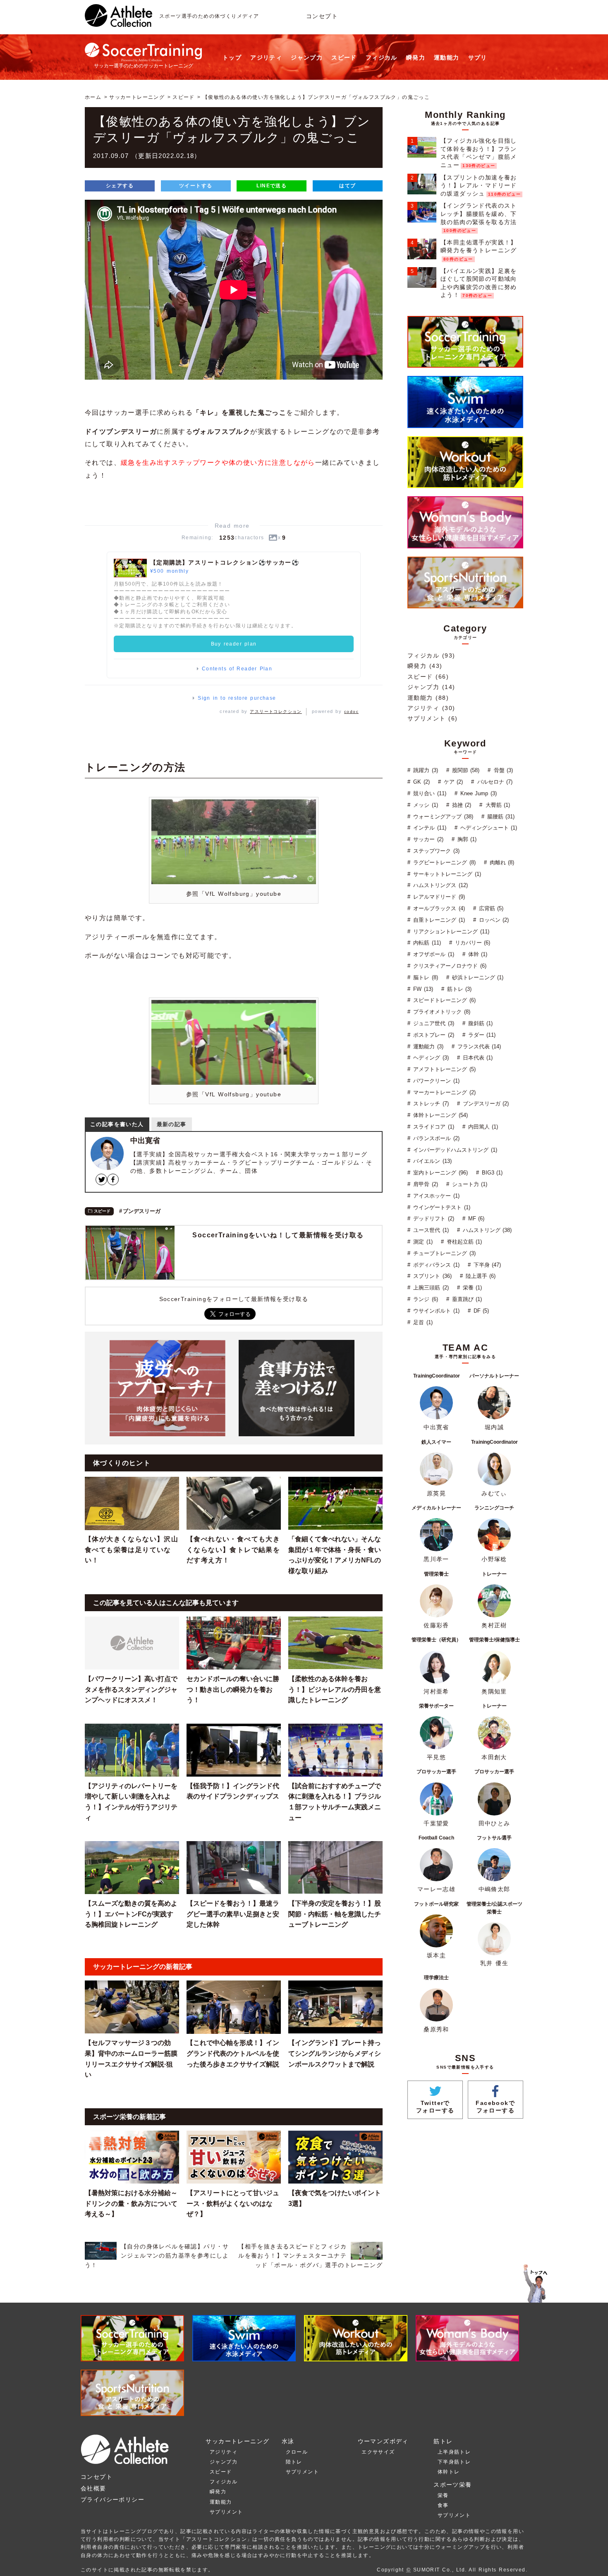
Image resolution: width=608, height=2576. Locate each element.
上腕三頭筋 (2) (430, 1288)
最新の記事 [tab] (172, 1124)
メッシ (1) (425, 805)
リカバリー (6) (472, 943)
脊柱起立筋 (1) (463, 1242)
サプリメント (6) (432, 718)
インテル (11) (429, 828)
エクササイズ (378, 2452)
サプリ (478, 57)
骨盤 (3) (502, 770)
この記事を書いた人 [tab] (117, 1124)
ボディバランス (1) (435, 1265)
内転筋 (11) (426, 943)
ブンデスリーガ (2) (485, 1104)
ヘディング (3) (430, 1058)
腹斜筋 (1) (480, 1023)
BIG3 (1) (491, 1173)
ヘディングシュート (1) (488, 828)
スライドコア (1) (433, 1127)
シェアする (120, 186)
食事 (443, 2505)
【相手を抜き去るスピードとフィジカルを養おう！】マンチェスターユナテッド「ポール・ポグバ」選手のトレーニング (310, 2256)
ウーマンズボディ (383, 2441)
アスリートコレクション (276, 712)
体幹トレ (449, 2472)
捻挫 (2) (461, 805)
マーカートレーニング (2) (443, 1092)
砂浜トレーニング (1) (477, 977)
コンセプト (322, 16)
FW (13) (422, 989)
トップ (232, 57)
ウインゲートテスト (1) (441, 1207)
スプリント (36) (431, 1276)
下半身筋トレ (454, 2462)
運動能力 (447, 57)
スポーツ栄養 (452, 2485)
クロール (297, 2452)
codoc (351, 712)
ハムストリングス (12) (439, 885)
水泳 (288, 2441)
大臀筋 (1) (497, 805)
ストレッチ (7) (430, 1104)
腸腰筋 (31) (500, 817)
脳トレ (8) (425, 977)
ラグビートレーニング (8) (443, 862)
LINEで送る (272, 186)
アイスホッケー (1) (435, 1196)
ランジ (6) (425, 1299)
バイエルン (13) (431, 1161)
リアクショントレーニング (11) (450, 932)
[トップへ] (118, 22)
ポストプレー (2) (433, 1035)
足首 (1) (422, 1322)
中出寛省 (145, 1141)
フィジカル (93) (431, 655)
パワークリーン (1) (435, 1081)
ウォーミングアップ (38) (442, 817)
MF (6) (475, 1219)
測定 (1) (422, 1242)
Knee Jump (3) (478, 793)
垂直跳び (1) (466, 1299)
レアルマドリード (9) (438, 897)
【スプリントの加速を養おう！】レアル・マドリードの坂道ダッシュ (479, 185)
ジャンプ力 (307, 57)
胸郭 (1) (466, 839)
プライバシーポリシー (113, 2499)
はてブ (347, 186)
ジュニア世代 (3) (433, 1023)
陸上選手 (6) (480, 1276)
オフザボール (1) (433, 954)
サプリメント (226, 2512)
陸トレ (294, 2462)
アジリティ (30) (431, 708)
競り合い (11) (429, 793)
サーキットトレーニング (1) (446, 874)
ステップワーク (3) (435, 851)
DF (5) (480, 1311)
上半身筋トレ (454, 2452)
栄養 (443, 2495)
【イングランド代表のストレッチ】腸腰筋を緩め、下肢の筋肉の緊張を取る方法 (479, 214)
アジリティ (266, 57)
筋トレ (443, 2441)
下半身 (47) (486, 1265)
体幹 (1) (477, 954)
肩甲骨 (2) (425, 1184)
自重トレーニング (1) (438, 920)
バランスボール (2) (435, 1138)
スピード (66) (428, 677)
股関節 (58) (465, 770)
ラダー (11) (481, 1035)
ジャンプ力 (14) (431, 687)
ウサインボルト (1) (435, 1311)
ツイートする (196, 186)
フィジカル (382, 57)
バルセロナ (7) (494, 782)
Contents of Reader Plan (237, 669)
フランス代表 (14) (478, 1046)
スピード (344, 57)
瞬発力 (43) (425, 666)
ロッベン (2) (493, 920)
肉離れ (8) (501, 862)
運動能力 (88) (428, 698)
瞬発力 (416, 57)
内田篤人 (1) (482, 1127)
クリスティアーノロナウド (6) (449, 966)
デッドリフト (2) (433, 1219)
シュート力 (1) (469, 1184)
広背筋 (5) (490, 908)
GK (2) (420, 782)
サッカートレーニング (137, 97)
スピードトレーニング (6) (443, 1000)
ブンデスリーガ (142, 1211)
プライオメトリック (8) (441, 1012)
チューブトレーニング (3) (443, 1253)
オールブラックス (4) (438, 908)
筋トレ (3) (458, 989)
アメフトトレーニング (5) (443, 1069)
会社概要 (93, 2488)
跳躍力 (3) (425, 770)
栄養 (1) (472, 1288)
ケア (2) (452, 782)
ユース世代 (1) (430, 1230)
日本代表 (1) (477, 1058)
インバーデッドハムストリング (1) (454, 1150)
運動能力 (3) (427, 1046)
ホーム (93, 97)
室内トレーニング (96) (439, 1173)
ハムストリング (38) (486, 1230)
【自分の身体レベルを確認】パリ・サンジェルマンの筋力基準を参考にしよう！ (157, 2256)
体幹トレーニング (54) (439, 1115)
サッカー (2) (427, 839)
